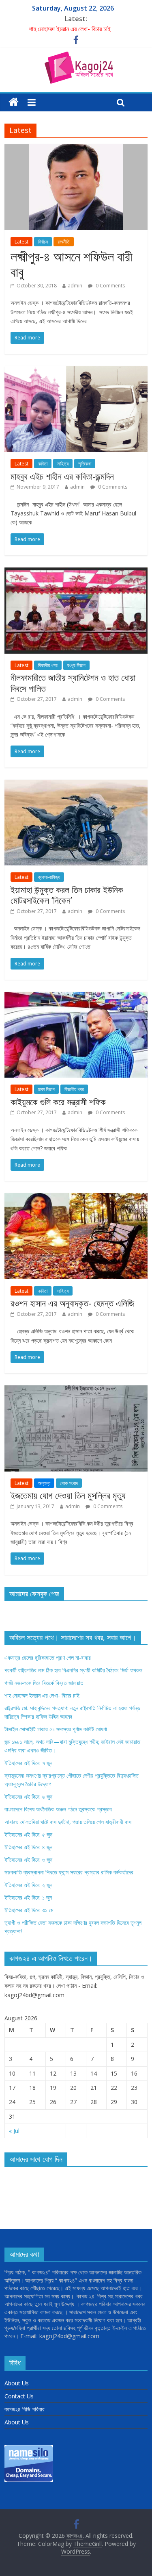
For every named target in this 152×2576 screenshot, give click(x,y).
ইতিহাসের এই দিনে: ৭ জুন (28, 1763)
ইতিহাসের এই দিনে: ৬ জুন (28, 1797)
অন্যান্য (44, 1483)
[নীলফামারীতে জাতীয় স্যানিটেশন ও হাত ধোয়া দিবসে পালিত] (76, 572)
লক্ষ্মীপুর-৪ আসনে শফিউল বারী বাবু (72, 264)
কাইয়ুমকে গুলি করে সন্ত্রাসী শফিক (58, 1102)
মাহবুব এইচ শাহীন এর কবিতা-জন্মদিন (62, 476)
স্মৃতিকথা (85, 464)
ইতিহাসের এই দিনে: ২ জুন (28, 1885)
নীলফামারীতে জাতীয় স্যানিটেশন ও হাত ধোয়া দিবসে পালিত (73, 683)
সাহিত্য (63, 464)
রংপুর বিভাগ (76, 665)
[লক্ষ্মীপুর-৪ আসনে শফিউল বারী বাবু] (76, 149)
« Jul (14, 2131)
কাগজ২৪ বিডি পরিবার (25, 2409)
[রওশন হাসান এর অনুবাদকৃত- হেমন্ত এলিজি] (76, 1198)
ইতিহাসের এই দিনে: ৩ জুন (28, 1860)
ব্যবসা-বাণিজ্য (49, 877)
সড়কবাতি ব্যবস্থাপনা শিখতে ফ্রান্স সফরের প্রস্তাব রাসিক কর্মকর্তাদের (69, 1872)
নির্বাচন (43, 242)
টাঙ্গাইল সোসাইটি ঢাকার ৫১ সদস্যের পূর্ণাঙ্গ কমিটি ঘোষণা (56, 1729)
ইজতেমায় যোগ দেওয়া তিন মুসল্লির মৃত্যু (68, 1495)
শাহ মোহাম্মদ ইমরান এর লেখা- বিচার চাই (70, 29)
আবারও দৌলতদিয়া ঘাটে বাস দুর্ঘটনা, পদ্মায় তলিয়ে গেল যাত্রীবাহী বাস (68, 1822)
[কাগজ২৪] (14, 102)
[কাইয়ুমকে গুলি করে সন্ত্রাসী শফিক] (76, 997)
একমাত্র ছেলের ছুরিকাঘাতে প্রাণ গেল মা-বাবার (48, 1658)
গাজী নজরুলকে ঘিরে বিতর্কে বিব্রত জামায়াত (44, 1683)
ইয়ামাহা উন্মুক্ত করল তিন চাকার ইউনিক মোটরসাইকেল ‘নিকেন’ (67, 895)
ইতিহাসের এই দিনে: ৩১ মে (29, 1910)
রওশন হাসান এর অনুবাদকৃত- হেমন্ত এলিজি (72, 1303)
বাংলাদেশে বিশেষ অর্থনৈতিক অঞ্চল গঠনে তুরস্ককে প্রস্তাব (58, 1809)
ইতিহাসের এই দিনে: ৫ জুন (28, 1834)
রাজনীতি (64, 242)
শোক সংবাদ (69, 1483)
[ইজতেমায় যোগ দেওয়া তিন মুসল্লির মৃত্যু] (76, 1390)
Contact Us (19, 2396)
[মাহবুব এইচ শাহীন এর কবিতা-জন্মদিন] (76, 371)
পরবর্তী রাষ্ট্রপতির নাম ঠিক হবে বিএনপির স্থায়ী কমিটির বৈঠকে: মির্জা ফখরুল (73, 1670)
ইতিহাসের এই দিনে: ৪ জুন (28, 1847)
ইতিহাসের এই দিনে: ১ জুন (28, 1897)
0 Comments (110, 286)
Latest (21, 242)
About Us (17, 2383)
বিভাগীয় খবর (48, 665)
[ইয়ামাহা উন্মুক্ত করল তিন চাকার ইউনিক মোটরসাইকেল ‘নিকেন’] (76, 785)
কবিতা (43, 464)
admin (75, 286)
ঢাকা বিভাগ (46, 1089)
